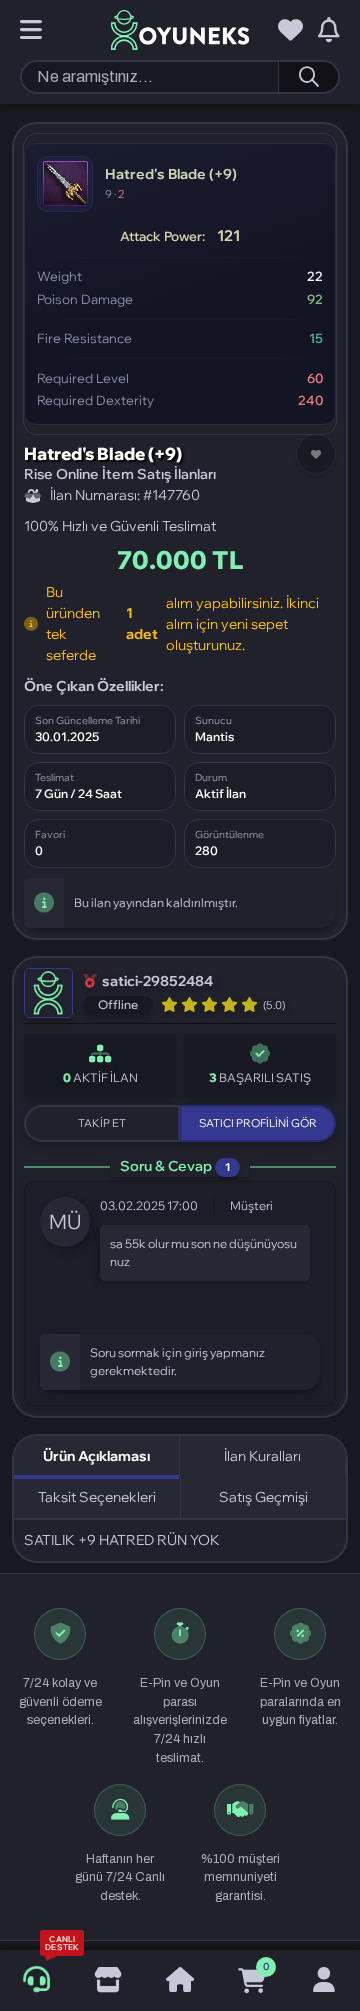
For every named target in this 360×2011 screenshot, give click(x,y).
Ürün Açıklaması (96, 1456)
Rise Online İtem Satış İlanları (120, 474)
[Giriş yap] (324, 1981)
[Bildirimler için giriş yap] (329, 31)
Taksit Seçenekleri (97, 1497)
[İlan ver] (108, 1981)
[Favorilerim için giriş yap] (290, 31)
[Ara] (308, 77)
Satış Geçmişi (263, 1497)
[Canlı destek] (36, 1980)
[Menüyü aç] (31, 31)
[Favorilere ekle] (316, 454)
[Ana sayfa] (180, 1981)
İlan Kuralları (262, 1456)
